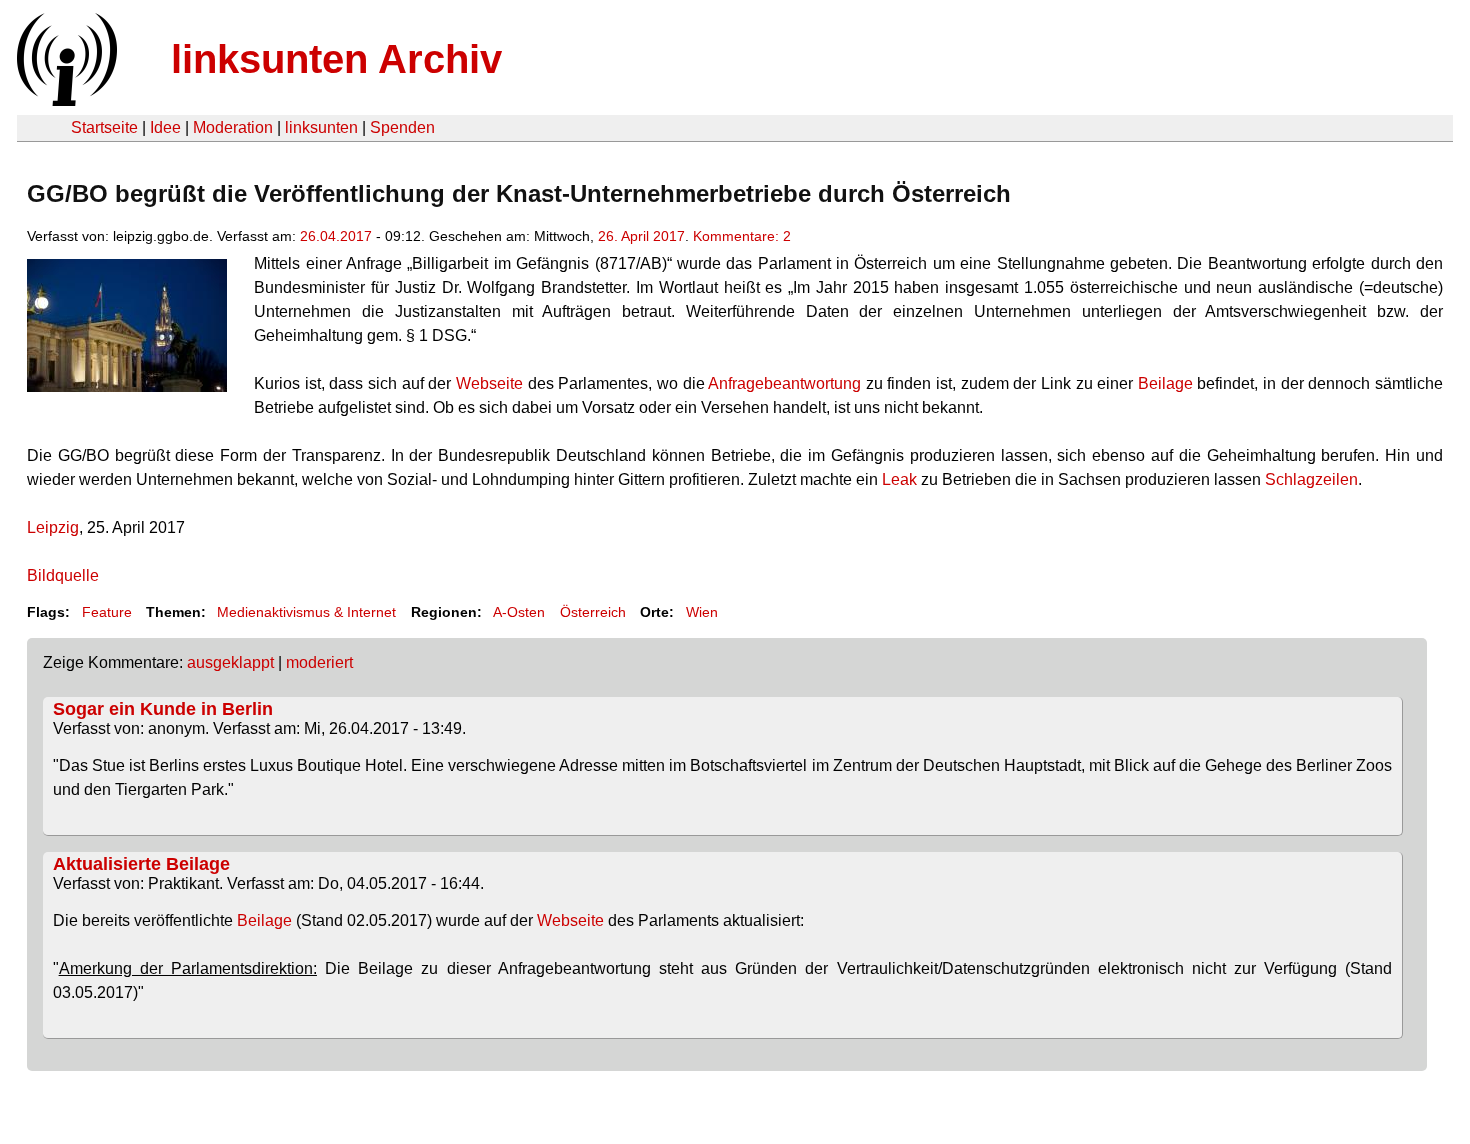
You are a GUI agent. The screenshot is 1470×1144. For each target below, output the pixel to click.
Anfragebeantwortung (784, 383)
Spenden (402, 127)
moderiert (319, 662)
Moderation (233, 127)
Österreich (593, 612)
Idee (165, 127)
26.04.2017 (336, 236)
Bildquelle (63, 575)
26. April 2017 (641, 236)
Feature (107, 612)
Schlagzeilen (1311, 479)
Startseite (104, 127)
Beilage (1165, 383)
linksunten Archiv (336, 59)
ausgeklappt (230, 662)
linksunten (321, 127)
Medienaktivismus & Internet (306, 612)
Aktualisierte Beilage (141, 864)
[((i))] (65, 100)
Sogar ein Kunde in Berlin (163, 709)
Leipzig (53, 527)
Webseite (489, 383)
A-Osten (519, 612)
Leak (901, 479)
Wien (702, 612)
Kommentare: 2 (742, 236)
